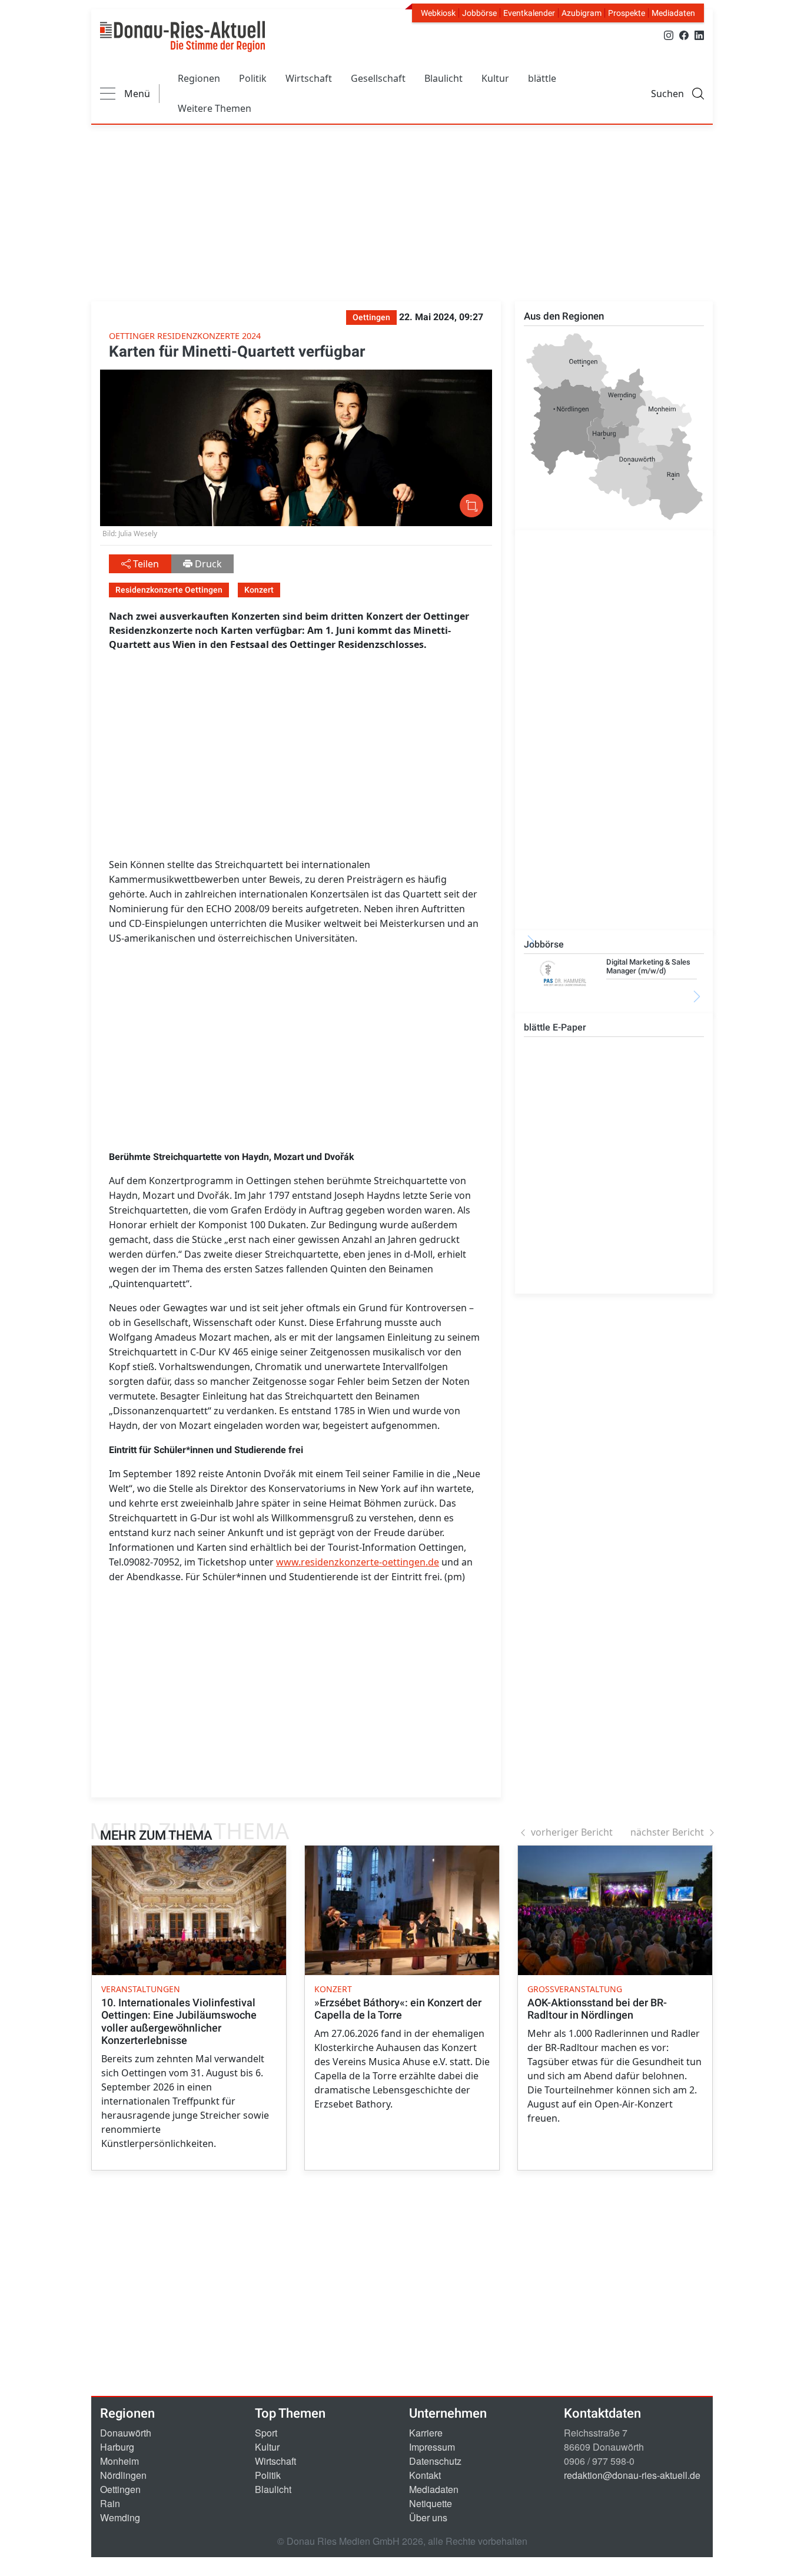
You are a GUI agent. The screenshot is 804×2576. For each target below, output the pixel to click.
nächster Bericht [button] (667, 1832)
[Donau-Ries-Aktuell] (182, 36)
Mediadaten (673, 13)
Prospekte (627, 13)
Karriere (426, 2433)
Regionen (199, 78)
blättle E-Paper (555, 1027)
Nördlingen (123, 2475)
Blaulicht (443, 78)
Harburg (117, 2447)
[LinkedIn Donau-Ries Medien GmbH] (699, 34)
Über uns (428, 2517)
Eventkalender (529, 13)
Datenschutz (435, 2461)
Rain (110, 2503)
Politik (253, 78)
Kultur (495, 78)
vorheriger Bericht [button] (572, 1832)
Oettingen (120, 2489)
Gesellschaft (378, 78)
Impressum (432, 2447)
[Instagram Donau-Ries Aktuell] (669, 34)
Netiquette (431, 2503)
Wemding (120, 2517)
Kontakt (425, 2475)
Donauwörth (126, 2433)
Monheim (119, 2461)
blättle (542, 78)
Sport (266, 2433)
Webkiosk (438, 13)
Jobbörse (479, 13)
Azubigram (582, 13)
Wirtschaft (309, 78)
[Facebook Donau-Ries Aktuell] (684, 34)
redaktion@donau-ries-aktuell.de (632, 2475)
